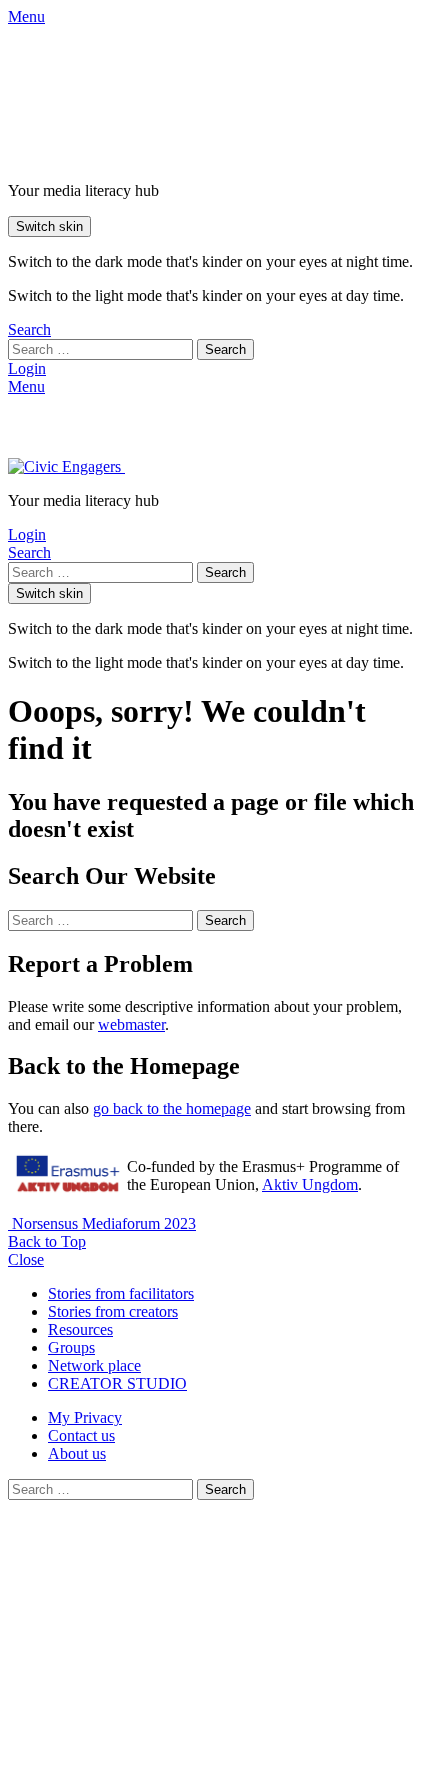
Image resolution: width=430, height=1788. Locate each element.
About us (77, 1453)
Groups (71, 1347)
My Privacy (85, 1417)
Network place (94, 1365)
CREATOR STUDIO (117, 1383)
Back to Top (47, 1241)
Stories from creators (113, 1311)
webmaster (131, 1024)
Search (225, 349)
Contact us (81, 1435)
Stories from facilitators (121, 1293)
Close (26, 1259)
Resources (80, 1329)
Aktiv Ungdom (310, 1184)
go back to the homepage (172, 1108)
